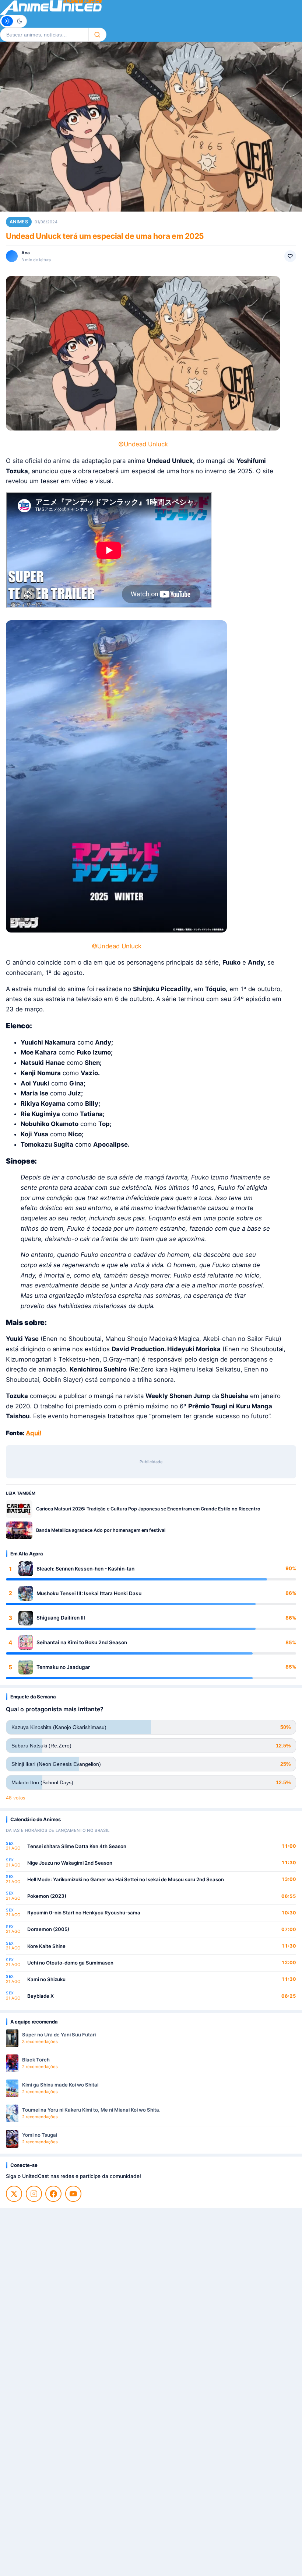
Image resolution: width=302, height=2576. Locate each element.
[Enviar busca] (97, 35)
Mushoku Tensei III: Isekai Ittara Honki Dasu (89, 1593)
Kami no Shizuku (46, 1979)
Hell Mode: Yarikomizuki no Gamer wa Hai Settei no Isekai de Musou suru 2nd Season (126, 1879)
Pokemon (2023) (47, 1896)
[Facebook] (53, 2194)
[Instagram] (34, 2194)
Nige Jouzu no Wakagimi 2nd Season (70, 1863)
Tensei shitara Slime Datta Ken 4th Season (77, 1846)
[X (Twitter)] (14, 2194)
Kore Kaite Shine (46, 1946)
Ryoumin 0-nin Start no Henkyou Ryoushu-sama (84, 1913)
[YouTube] (73, 2194)
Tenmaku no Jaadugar (63, 1667)
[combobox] (44, 35)
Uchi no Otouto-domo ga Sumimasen (70, 1963)
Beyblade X (41, 1996)
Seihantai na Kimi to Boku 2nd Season (82, 1642)
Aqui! (34, 1433)
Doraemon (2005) (48, 1929)
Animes (19, 222)
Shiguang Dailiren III (61, 1618)
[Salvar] (290, 256)
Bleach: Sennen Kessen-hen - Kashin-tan (85, 1569)
